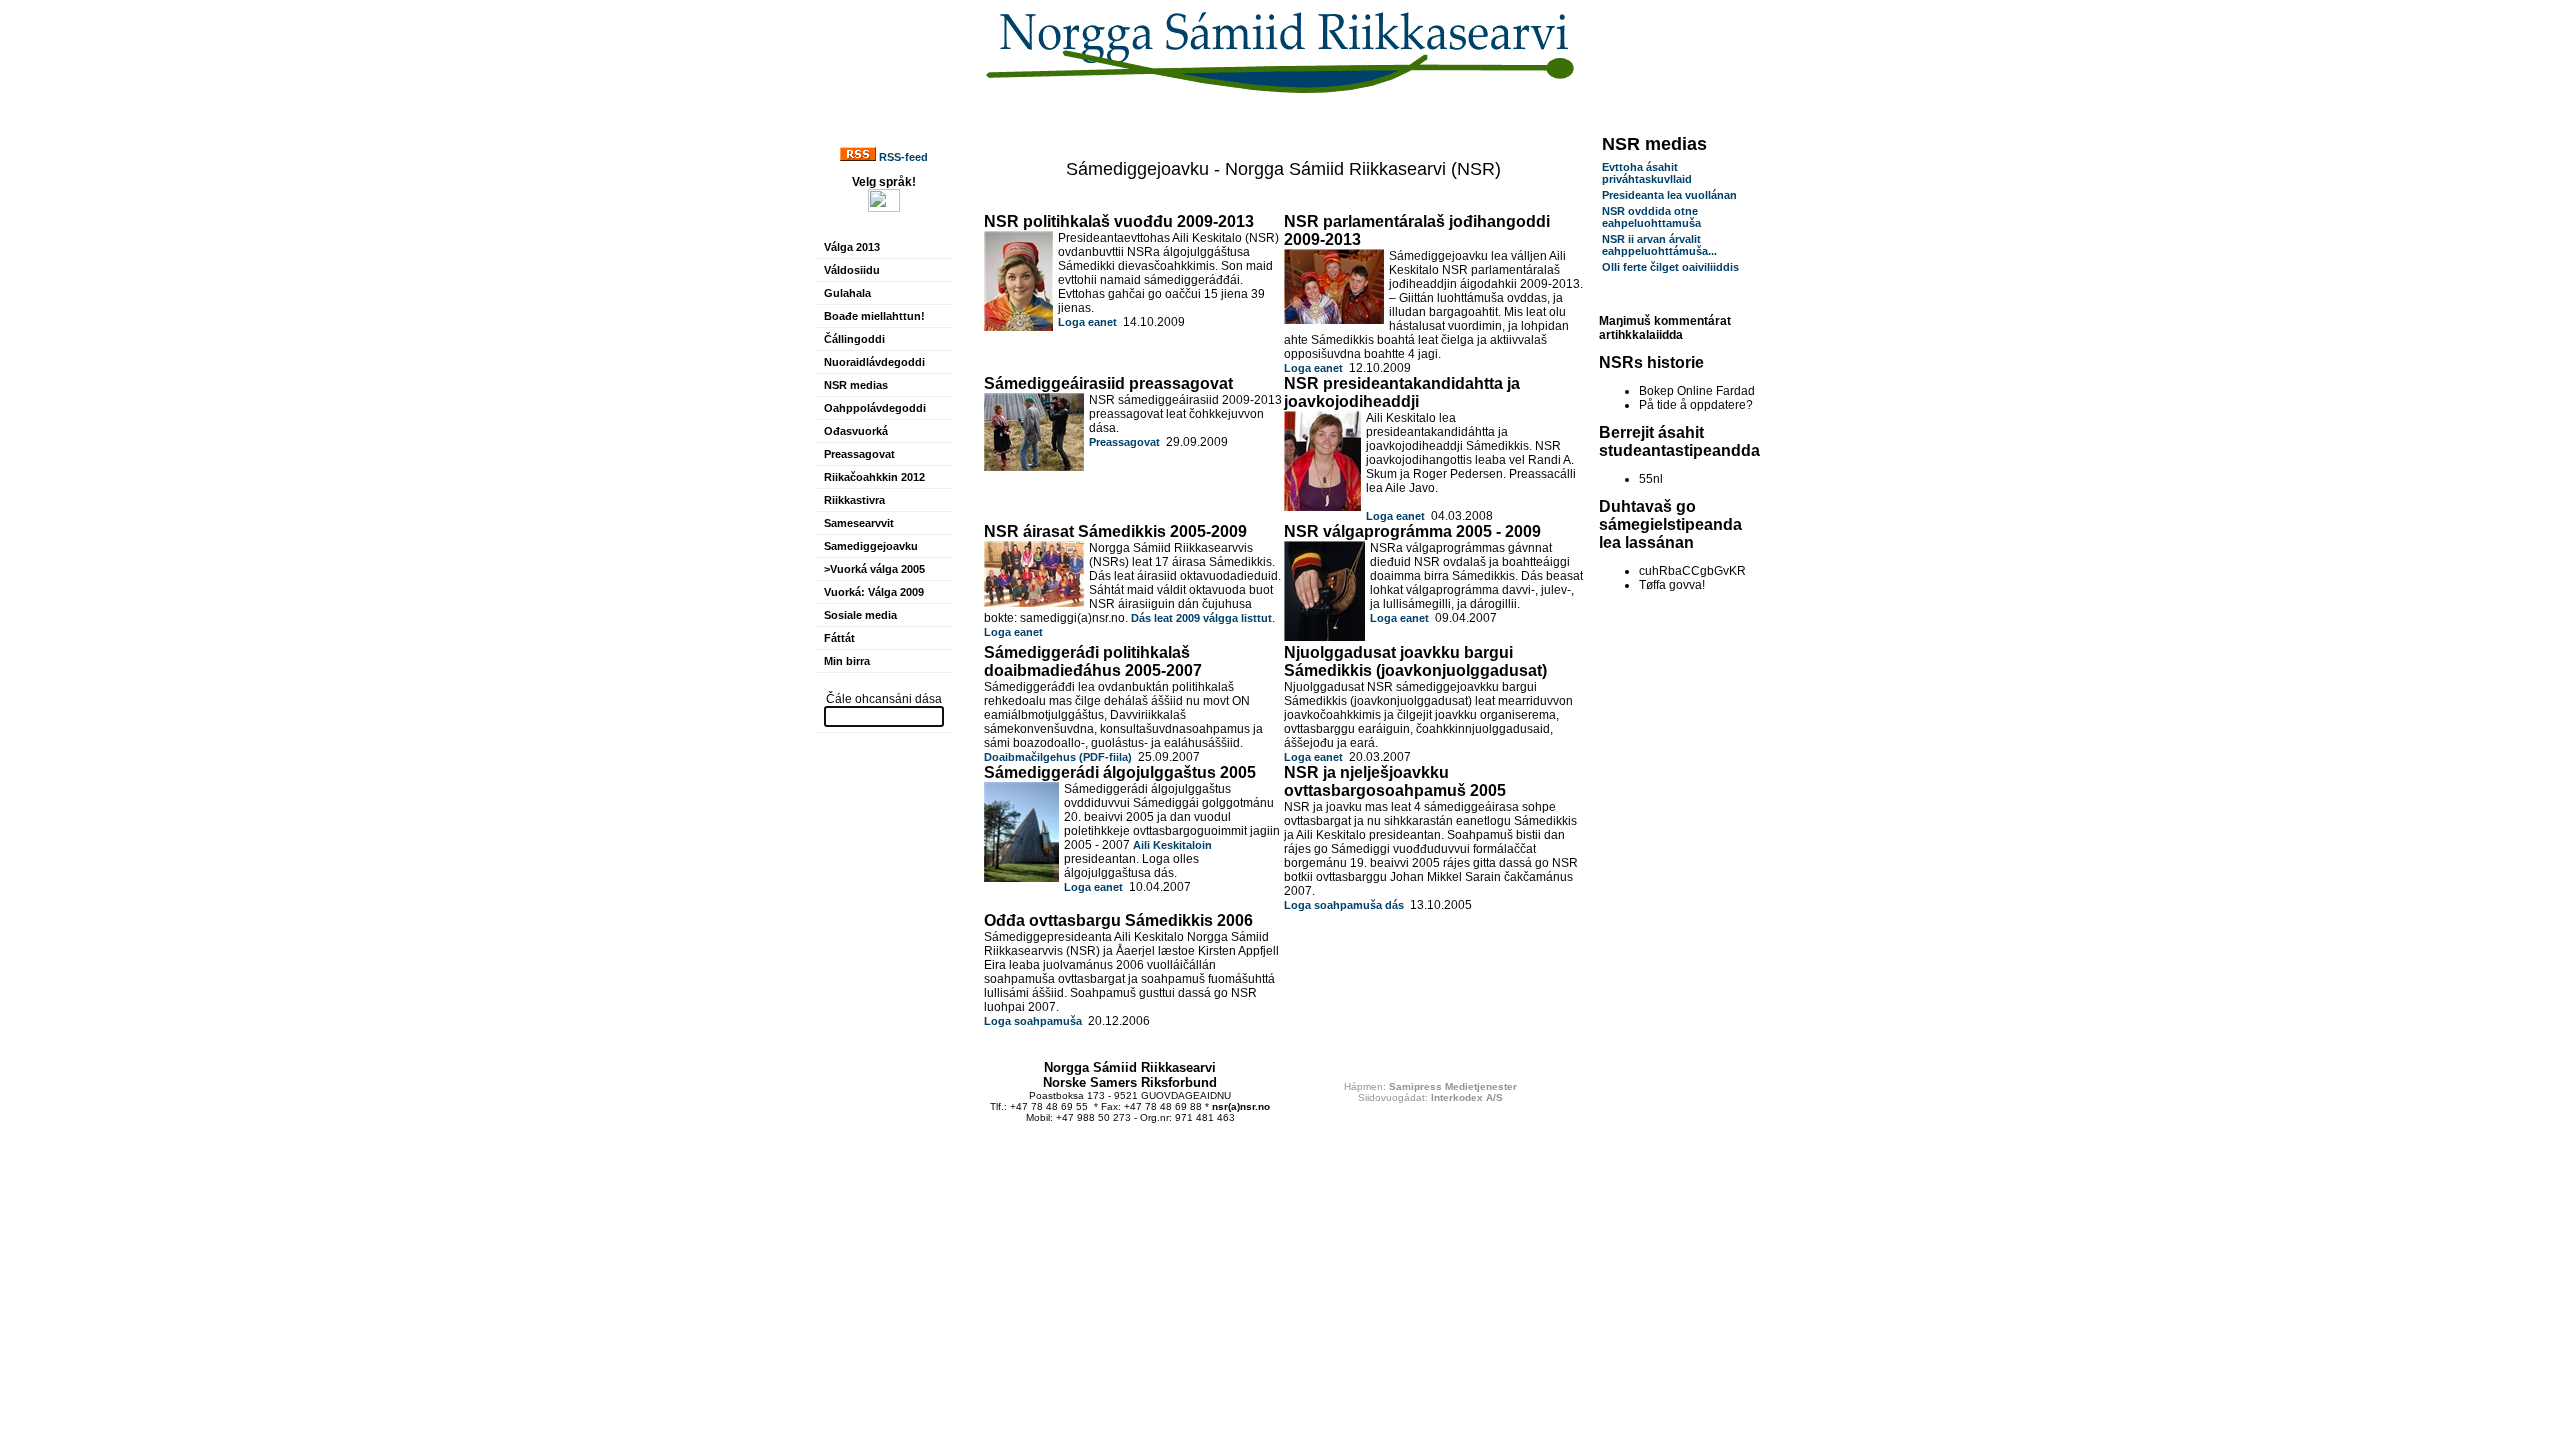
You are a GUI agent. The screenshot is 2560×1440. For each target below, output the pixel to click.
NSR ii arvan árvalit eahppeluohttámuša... (1659, 245)
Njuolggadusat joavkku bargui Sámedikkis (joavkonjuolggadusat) (1415, 661)
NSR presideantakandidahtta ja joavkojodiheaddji (1402, 392)
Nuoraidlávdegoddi (874, 362)
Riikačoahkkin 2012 (874, 477)
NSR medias (856, 385)
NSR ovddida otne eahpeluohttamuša (1651, 217)
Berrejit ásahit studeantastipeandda (1679, 441)
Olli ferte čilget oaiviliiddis (1670, 267)
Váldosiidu (852, 270)
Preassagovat (859, 454)
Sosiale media (860, 615)
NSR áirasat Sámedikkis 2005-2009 (1115, 531)
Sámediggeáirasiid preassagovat (1108, 383)
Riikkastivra (854, 500)
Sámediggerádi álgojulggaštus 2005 (1120, 772)
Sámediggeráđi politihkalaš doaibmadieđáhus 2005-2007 (1093, 661)
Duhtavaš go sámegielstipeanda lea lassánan (1670, 524)
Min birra (847, 661)
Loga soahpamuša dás (1344, 905)
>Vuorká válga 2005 (874, 569)
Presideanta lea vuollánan (1669, 195)
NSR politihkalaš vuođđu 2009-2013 (1119, 221)
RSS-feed (902, 157)
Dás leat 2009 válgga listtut (1201, 618)
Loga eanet (1087, 322)
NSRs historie (1651, 362)
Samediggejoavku (871, 546)
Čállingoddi (854, 339)
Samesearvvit (859, 523)
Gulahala (847, 293)
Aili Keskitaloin (1172, 845)
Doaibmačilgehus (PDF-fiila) (1058, 757)
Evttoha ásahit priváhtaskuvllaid (1647, 173)
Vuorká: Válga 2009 (874, 592)
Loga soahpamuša (1033, 1021)
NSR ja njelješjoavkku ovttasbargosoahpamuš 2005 (1395, 781)
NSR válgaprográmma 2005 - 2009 (1412, 531)
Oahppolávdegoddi (875, 408)
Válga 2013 (852, 247)
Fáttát (839, 638)
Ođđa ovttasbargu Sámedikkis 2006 (1118, 920)
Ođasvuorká (856, 431)
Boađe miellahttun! (874, 316)
